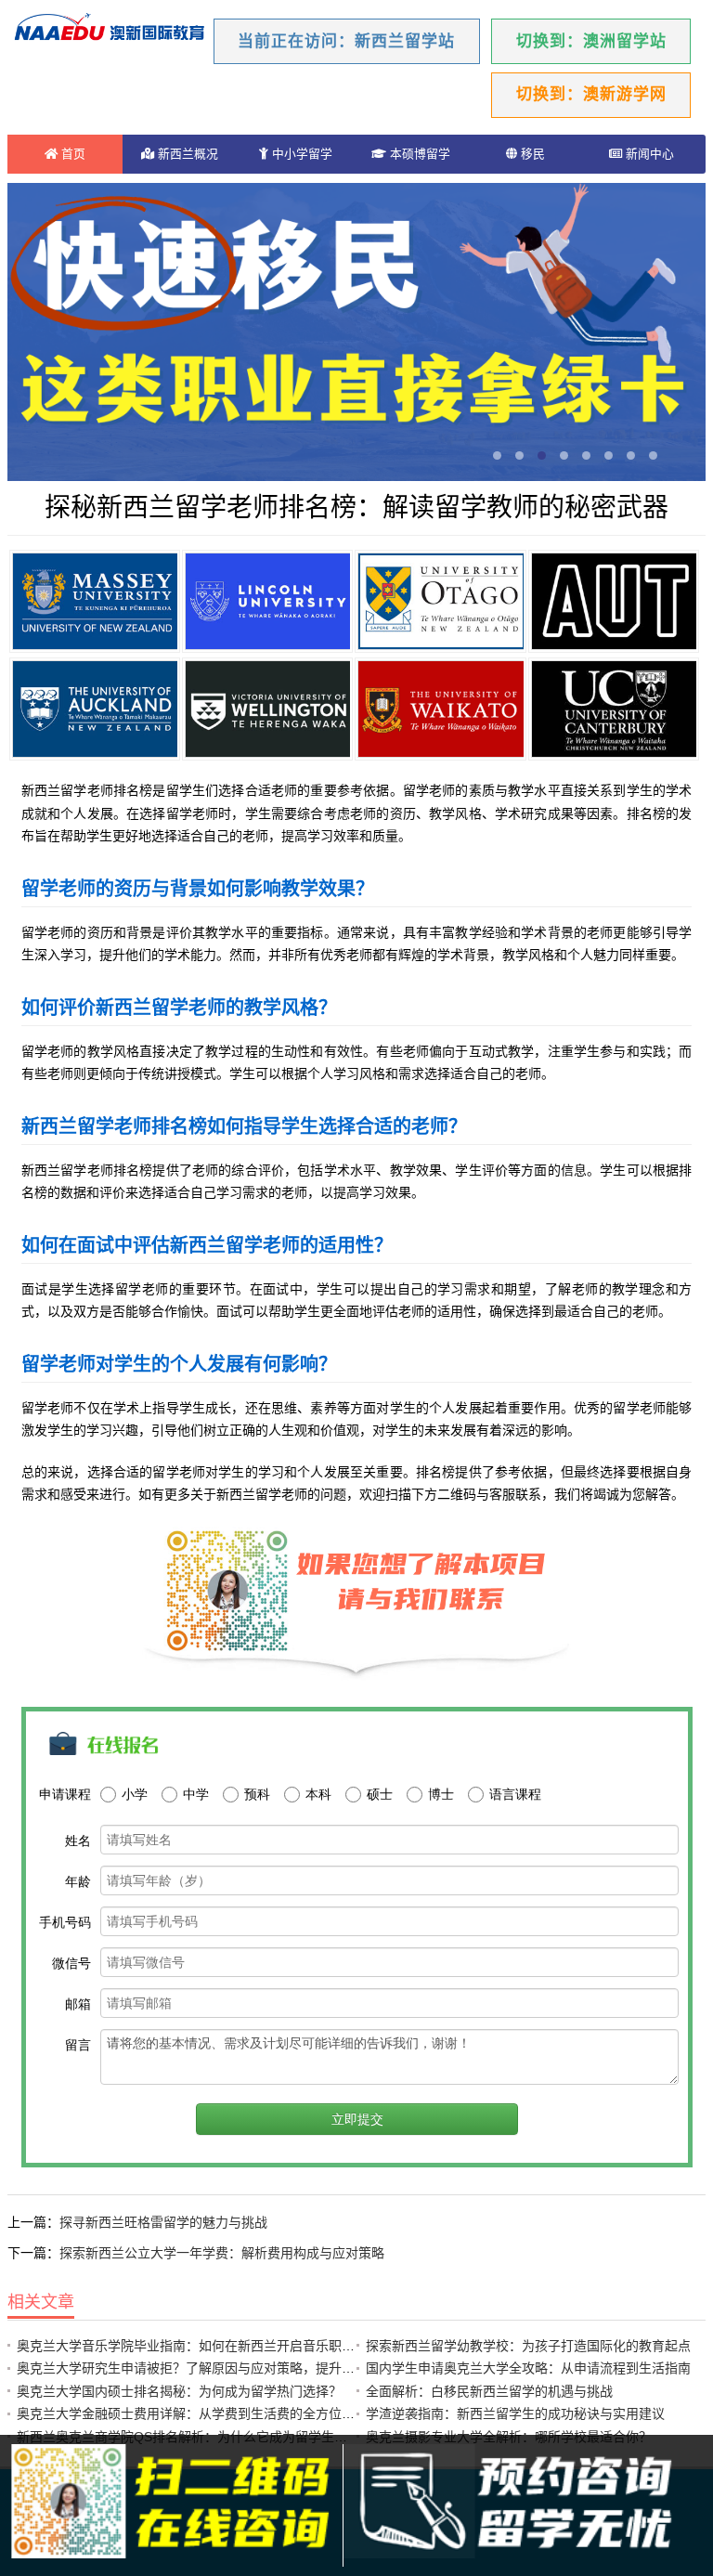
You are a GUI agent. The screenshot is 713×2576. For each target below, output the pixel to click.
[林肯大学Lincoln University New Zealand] (267, 601)
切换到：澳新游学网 (591, 94)
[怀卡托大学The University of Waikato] (440, 709)
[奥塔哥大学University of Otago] (440, 601)
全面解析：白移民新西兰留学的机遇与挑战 (489, 2391)
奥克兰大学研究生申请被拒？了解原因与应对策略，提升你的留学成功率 (225, 2368)
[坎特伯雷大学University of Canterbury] (614, 709)
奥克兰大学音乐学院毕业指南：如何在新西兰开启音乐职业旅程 (199, 2346)
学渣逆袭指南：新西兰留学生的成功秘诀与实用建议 (515, 2413)
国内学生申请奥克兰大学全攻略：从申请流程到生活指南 (528, 2368)
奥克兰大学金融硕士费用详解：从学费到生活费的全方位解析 (192, 2413)
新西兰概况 (186, 154)
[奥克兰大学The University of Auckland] (95, 709)
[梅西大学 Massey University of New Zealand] (95, 601)
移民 (531, 154)
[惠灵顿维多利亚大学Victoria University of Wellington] (267, 709)
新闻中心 (648, 154)
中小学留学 (300, 154)
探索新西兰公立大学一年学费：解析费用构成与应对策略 (222, 2253)
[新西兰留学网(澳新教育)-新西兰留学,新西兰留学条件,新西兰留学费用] (110, 28)
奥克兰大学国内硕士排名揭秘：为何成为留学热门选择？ (179, 2391)
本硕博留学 (418, 154)
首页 (71, 154)
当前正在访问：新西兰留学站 (346, 41)
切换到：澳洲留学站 (591, 41)
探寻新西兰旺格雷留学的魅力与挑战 (163, 2222)
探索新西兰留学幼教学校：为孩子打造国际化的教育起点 (528, 2346)
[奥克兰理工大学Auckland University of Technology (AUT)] (614, 601)
